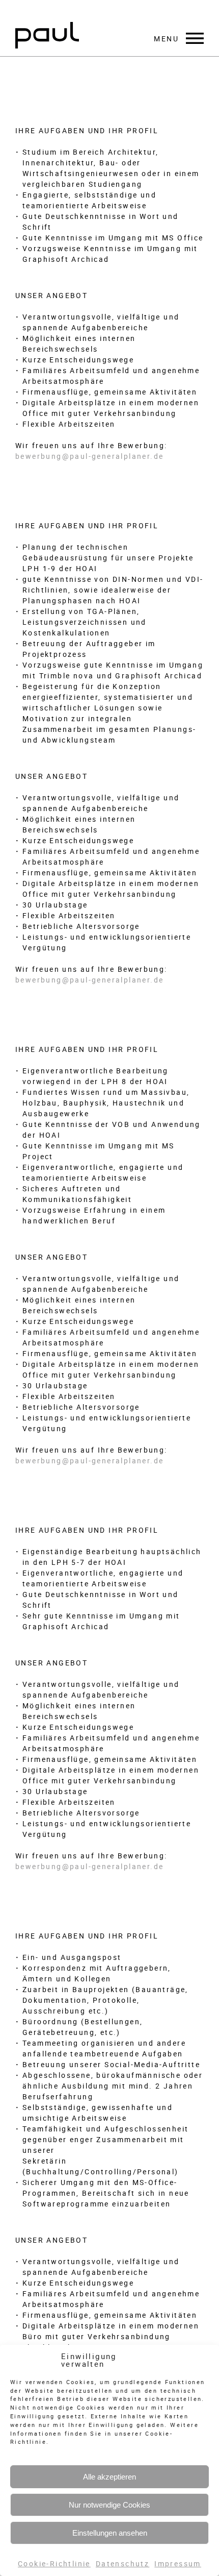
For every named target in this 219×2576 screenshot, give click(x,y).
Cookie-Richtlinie (54, 2563)
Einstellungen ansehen (110, 2533)
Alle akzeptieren (109, 2477)
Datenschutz (122, 2563)
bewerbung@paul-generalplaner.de (89, 456)
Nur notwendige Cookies (109, 2505)
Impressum (178, 2563)
